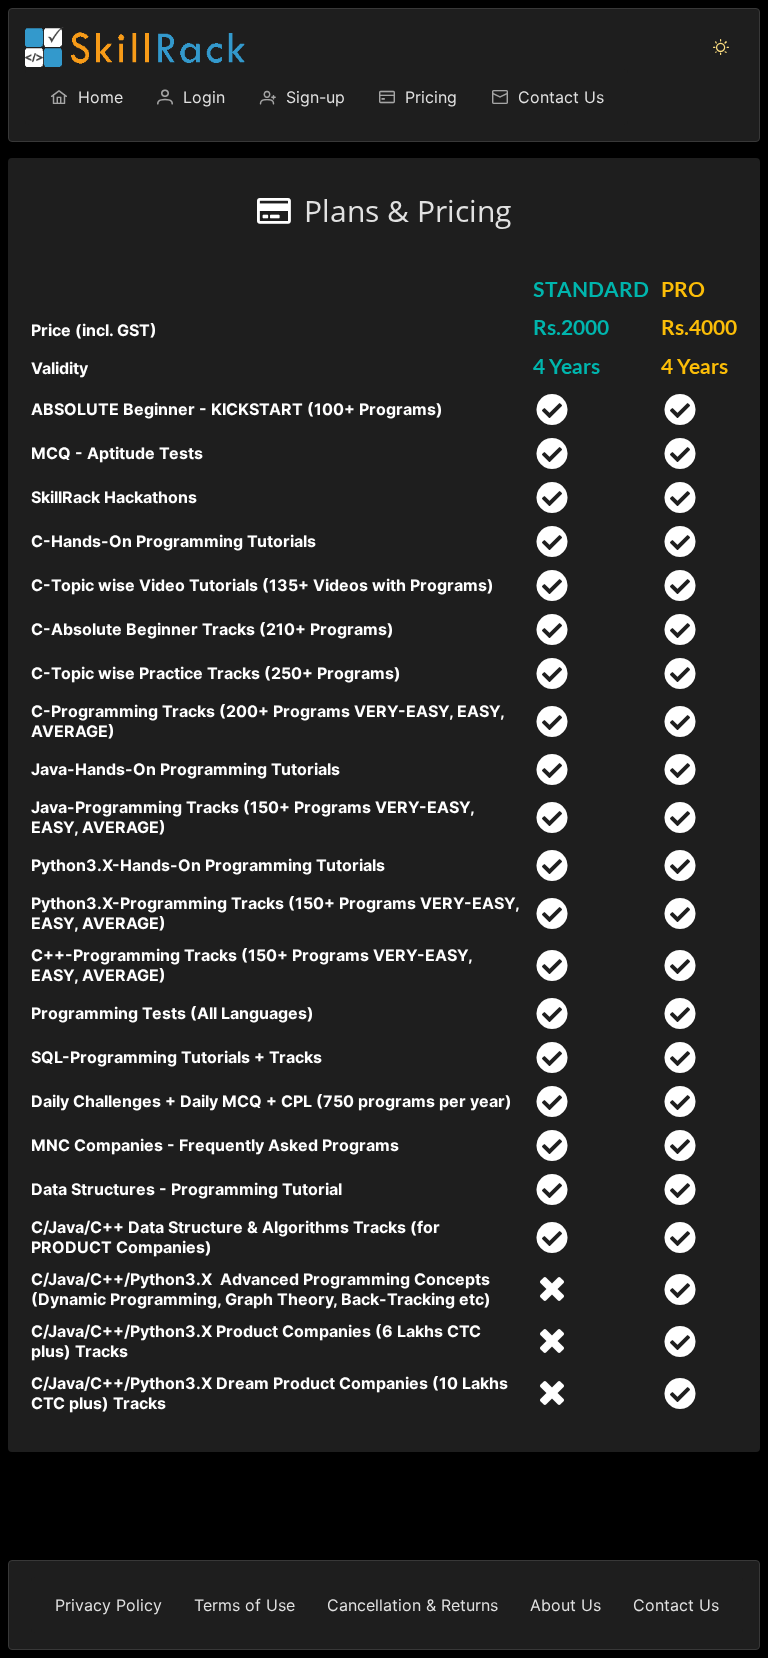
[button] (721, 47)
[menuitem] (86, 97)
